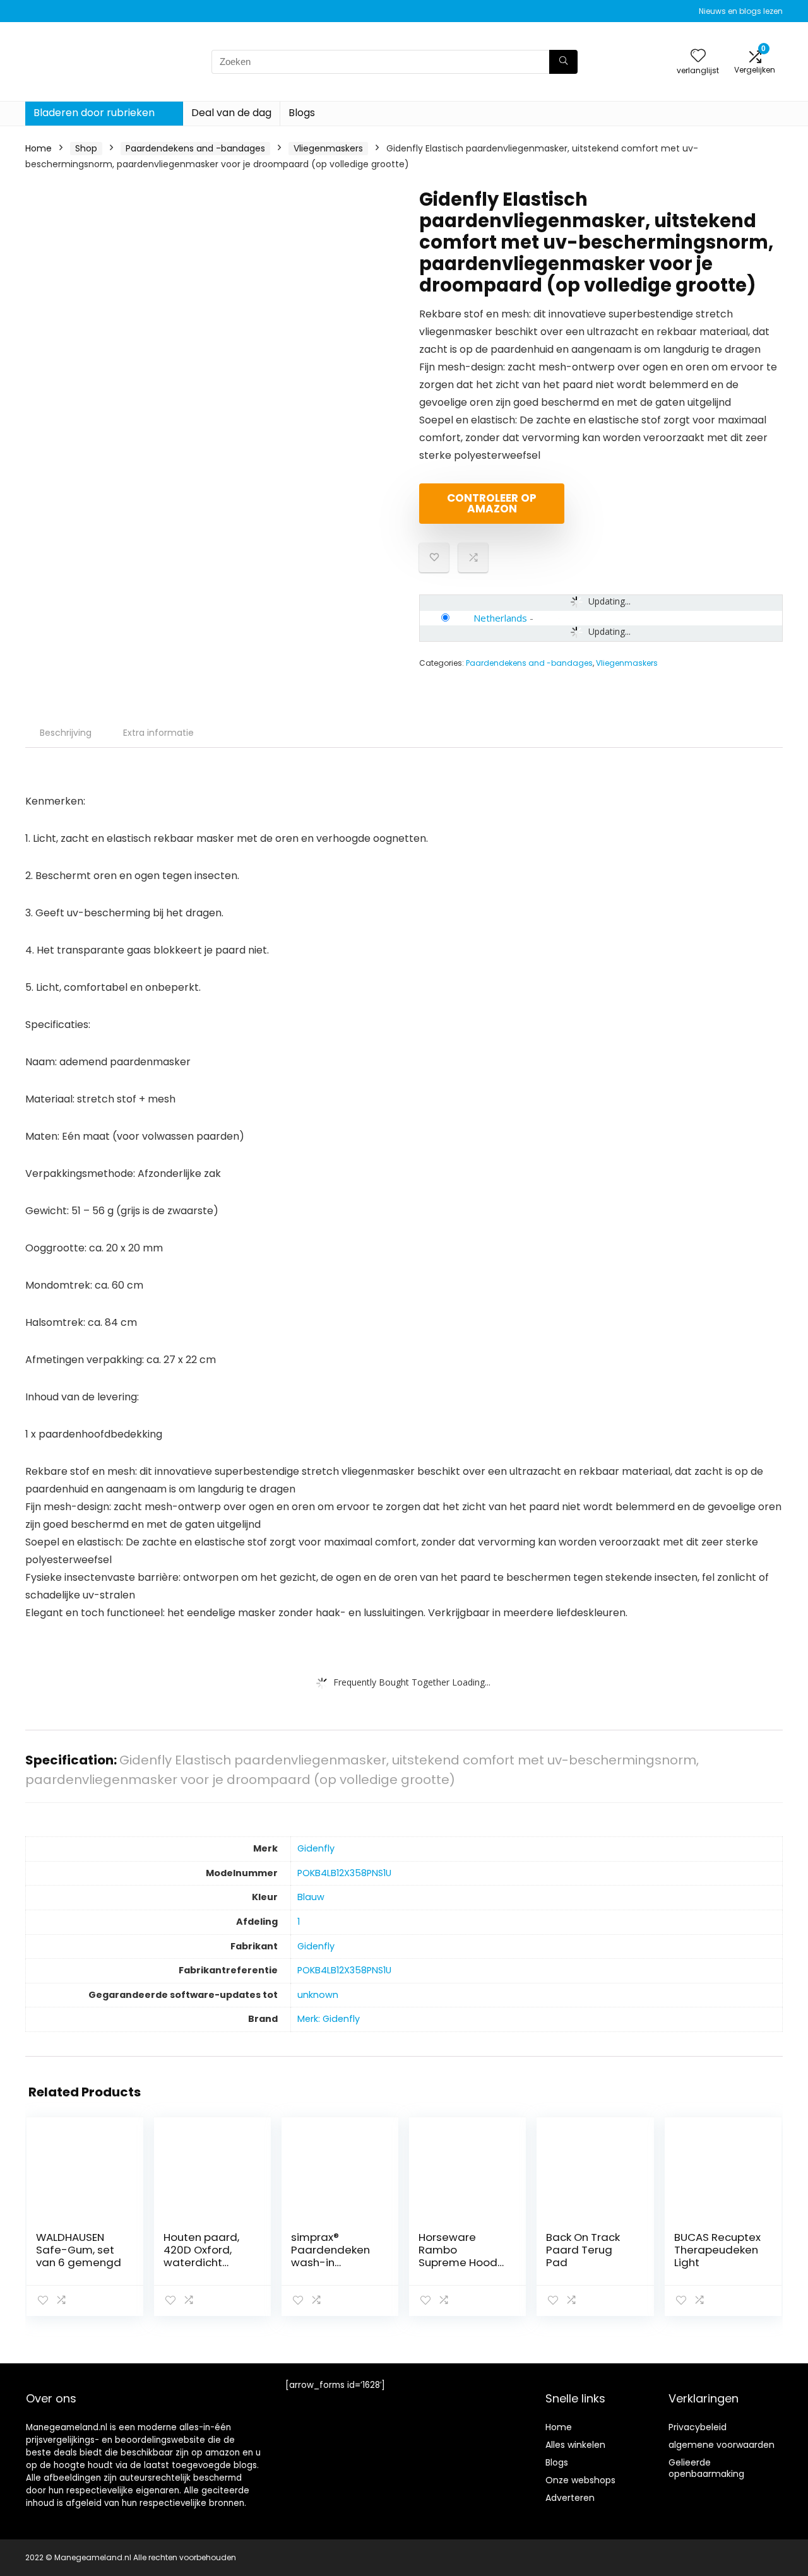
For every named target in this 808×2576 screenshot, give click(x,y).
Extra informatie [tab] (158, 733)
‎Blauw (311, 1897)
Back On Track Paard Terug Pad (583, 2250)
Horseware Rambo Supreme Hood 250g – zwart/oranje (458, 2262)
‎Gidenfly (316, 1848)
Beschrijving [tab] (66, 733)
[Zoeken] (563, 62)
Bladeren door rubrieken (94, 113)
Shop (86, 148)
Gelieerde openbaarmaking (706, 2468)
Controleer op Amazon (492, 503)
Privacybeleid (698, 2427)
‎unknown (318, 1995)
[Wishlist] (698, 56)
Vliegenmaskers (328, 148)
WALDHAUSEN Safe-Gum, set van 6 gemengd (79, 2250)
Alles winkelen (575, 2445)
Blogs (302, 113)
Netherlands (500, 618)
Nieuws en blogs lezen (741, 11)
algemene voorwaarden (722, 2445)
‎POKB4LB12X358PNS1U (344, 1873)
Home (39, 148)
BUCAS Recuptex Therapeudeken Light (717, 2250)
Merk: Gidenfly (329, 2019)
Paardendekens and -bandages (195, 148)
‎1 (299, 1922)
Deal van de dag (231, 113)
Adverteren (570, 2498)
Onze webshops (580, 2480)
